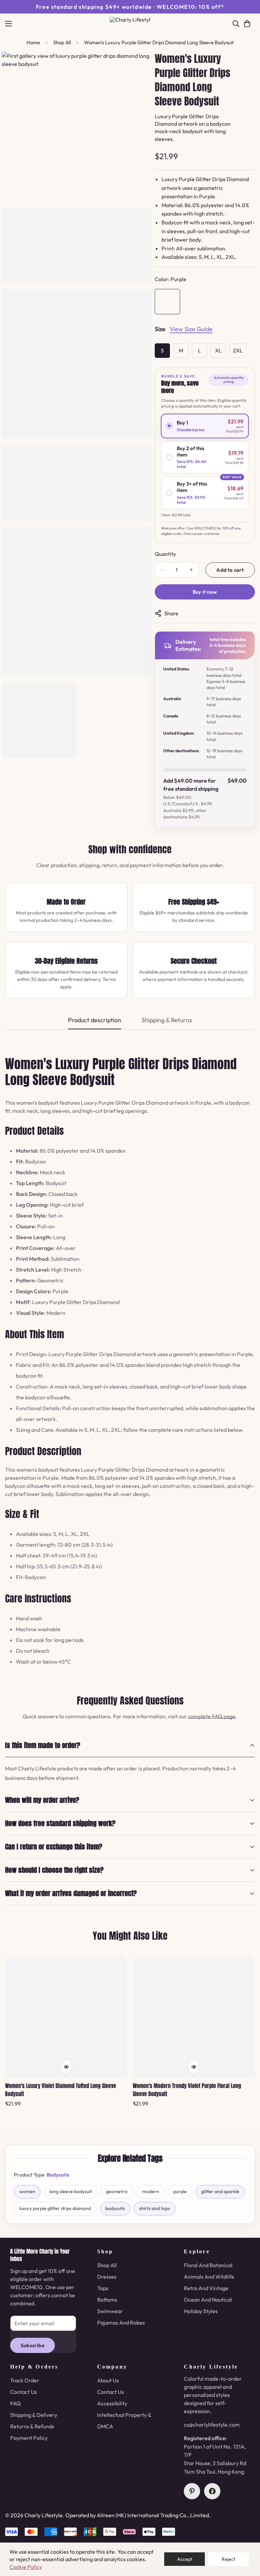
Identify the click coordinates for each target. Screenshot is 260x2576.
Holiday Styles (201, 2311)
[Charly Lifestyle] (130, 24)
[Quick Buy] (66, 2067)
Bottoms (107, 2300)
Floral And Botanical (208, 2265)
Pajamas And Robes (121, 2323)
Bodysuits (58, 2175)
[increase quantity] (191, 570)
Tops (103, 2288)
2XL (238, 350)
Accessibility (112, 2403)
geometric (117, 2191)
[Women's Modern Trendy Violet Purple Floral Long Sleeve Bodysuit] (194, 2017)
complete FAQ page (212, 1716)
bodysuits (115, 2208)
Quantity (165, 554)
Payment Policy (29, 2438)
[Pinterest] (192, 2491)
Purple (167, 302)
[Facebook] (212, 2491)
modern (151, 2191)
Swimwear (110, 2311)
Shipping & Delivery (34, 2415)
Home (33, 42)
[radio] (205, 426)
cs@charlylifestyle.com (212, 2425)
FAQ (15, 2403)
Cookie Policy (26, 2567)
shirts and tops (155, 2208)
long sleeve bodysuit (71, 2191)
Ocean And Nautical (208, 2300)
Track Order (25, 2380)
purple (180, 2191)
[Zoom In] (137, 66)
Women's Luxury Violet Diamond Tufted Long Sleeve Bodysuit (61, 2090)
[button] (247, 24)
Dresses (107, 2277)
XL (218, 350)
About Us (108, 2380)
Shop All (62, 42)
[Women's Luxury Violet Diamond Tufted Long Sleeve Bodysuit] (66, 2017)
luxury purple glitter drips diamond (55, 2208)
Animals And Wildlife (209, 2277)
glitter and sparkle (220, 2191)
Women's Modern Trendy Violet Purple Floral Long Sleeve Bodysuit (187, 2090)
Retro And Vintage (206, 2288)
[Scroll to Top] (247, 2539)
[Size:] (160, 330)
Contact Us (24, 2392)
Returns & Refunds (32, 2426)
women (27, 2191)
